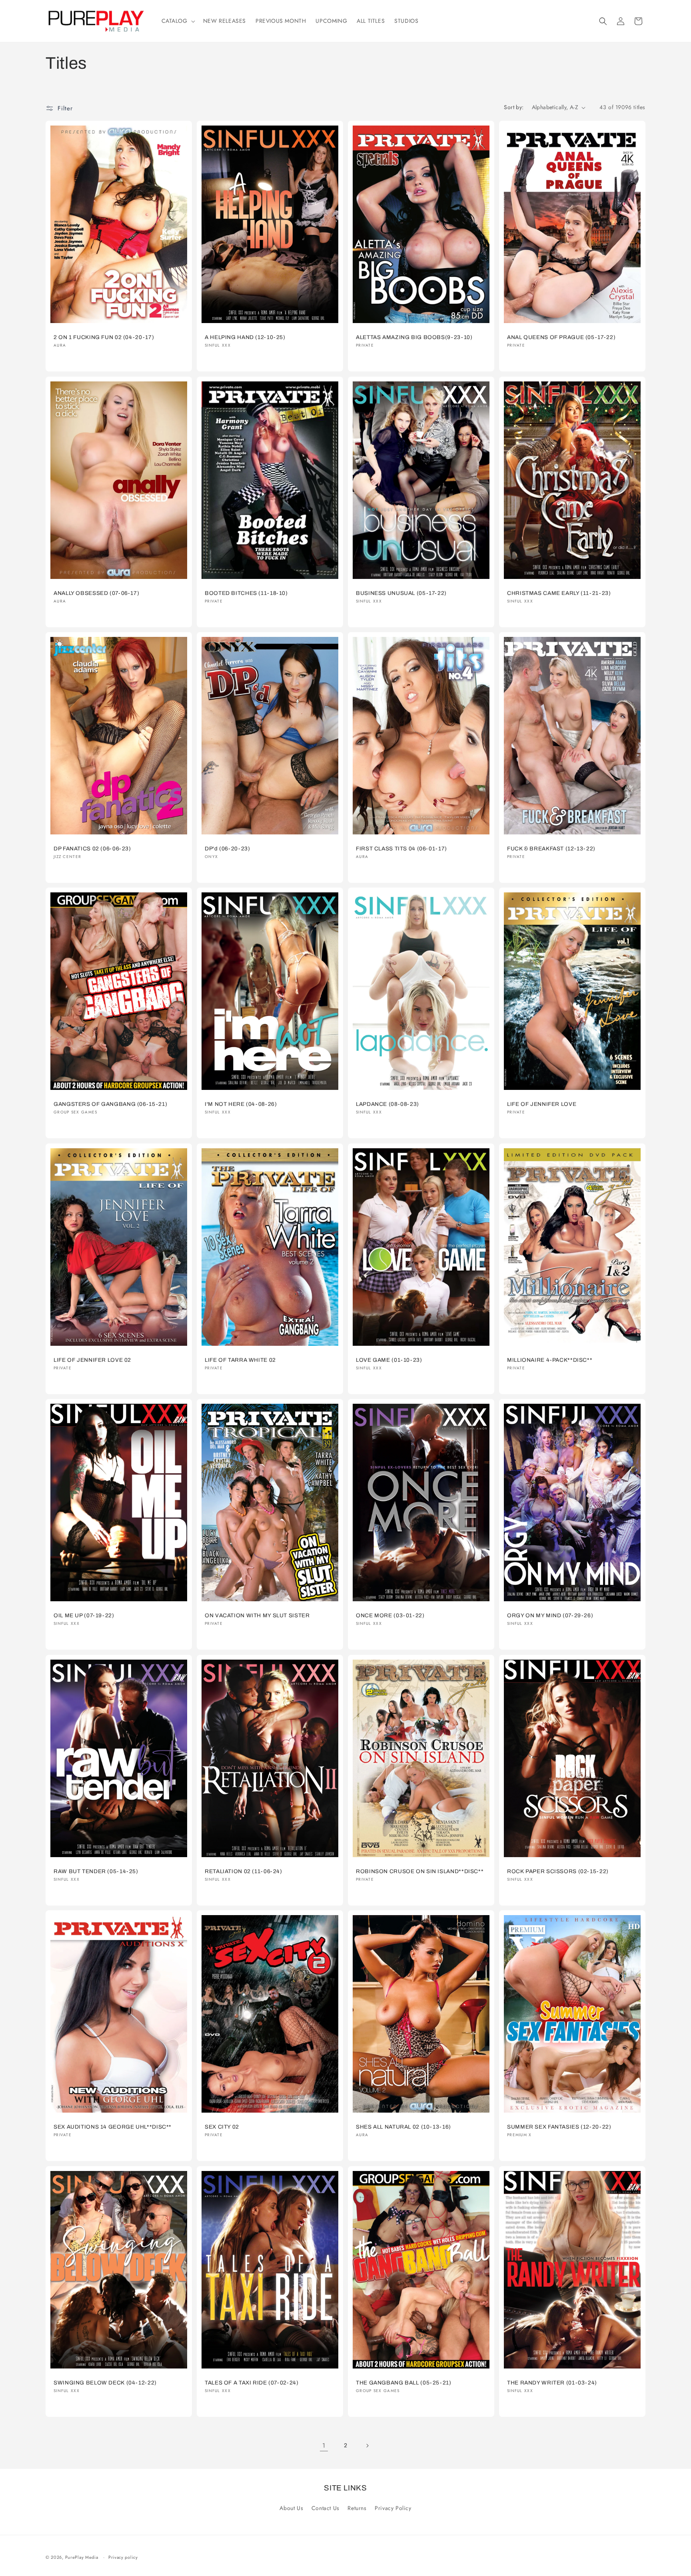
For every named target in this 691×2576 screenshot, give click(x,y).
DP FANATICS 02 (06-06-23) (92, 849)
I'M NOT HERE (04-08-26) (241, 1104)
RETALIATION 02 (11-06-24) (244, 1871)
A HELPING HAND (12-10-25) (245, 337)
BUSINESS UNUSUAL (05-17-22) (401, 593)
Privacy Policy (393, 2508)
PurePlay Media (82, 2557)
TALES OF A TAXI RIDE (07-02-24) (252, 2382)
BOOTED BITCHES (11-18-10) (246, 593)
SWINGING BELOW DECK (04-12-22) (105, 2382)
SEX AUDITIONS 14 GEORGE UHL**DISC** (113, 2127)
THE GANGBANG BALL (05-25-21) (404, 2382)
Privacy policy (123, 2557)
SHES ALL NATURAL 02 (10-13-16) (403, 2127)
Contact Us (326, 2508)
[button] (178, 21)
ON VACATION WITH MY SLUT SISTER (257, 1615)
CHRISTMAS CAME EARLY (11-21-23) (559, 593)
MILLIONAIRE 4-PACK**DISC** (550, 1360)
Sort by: (514, 107)
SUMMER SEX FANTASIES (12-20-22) (559, 2127)
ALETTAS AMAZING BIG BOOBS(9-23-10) (414, 337)
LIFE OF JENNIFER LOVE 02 (92, 1360)
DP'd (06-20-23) (227, 849)
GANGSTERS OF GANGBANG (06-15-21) (110, 1104)
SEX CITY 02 (222, 2127)
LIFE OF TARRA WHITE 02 (240, 1360)
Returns (357, 2508)
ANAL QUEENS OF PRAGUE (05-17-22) (561, 337)
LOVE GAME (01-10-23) (389, 1360)
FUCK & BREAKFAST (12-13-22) (551, 849)
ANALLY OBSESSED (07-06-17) (96, 593)
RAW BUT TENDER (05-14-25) (96, 1871)
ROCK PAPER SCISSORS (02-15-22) (558, 1871)
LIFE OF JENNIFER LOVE (542, 1104)
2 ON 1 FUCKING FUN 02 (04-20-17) (104, 337)
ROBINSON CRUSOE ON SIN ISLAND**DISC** (420, 1871)
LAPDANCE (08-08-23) (387, 1104)
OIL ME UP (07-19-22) (84, 1615)
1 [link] (324, 2445)
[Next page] (367, 2446)
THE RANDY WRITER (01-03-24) (552, 2382)
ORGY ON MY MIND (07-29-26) (550, 1615)
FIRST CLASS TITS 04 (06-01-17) (401, 849)
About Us (291, 2508)
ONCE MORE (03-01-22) (390, 1615)
